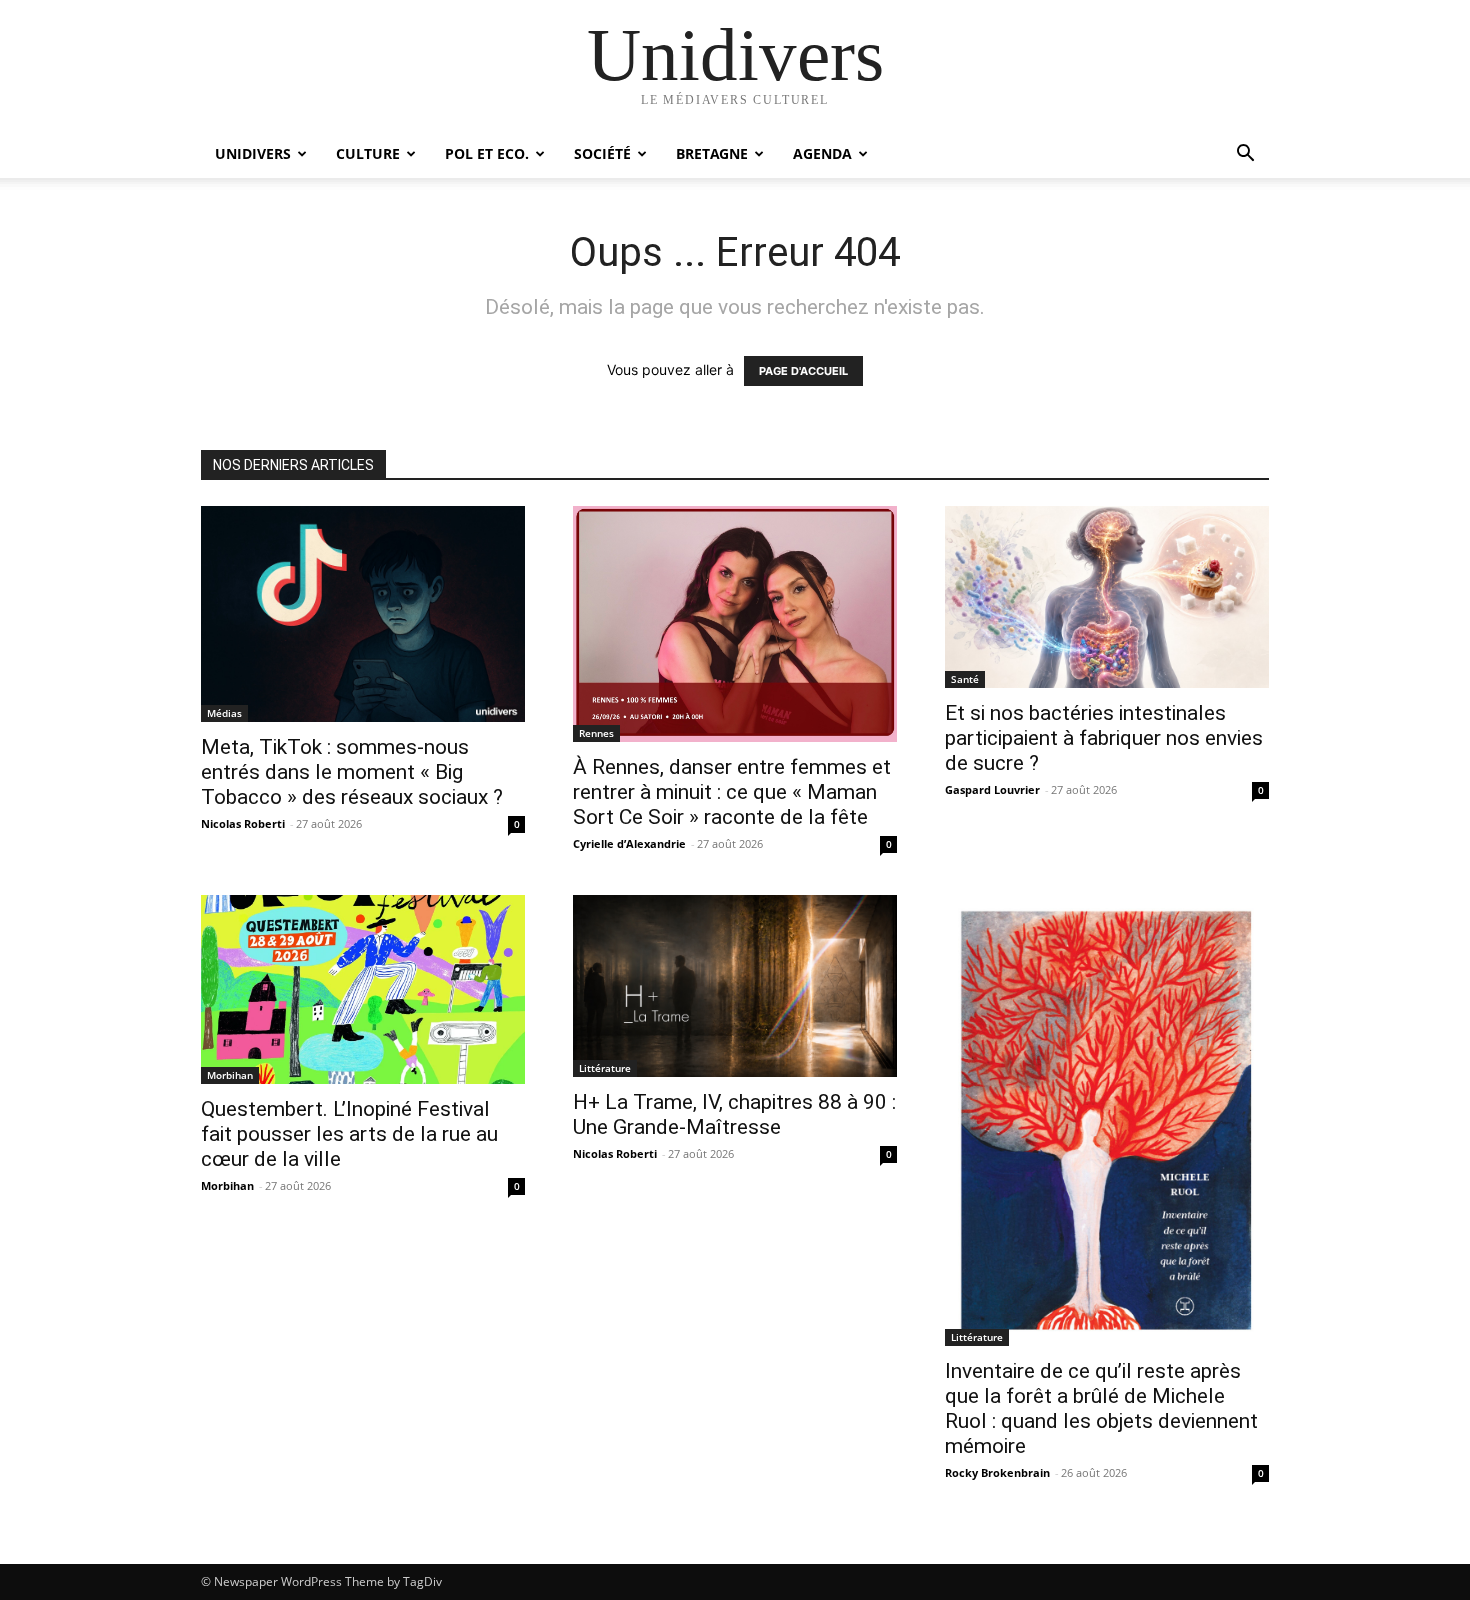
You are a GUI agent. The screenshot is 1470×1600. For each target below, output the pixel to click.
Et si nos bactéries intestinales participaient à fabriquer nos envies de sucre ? (1104, 738)
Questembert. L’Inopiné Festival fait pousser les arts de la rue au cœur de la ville (349, 1134)
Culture (368, 153)
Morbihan (230, 1075)
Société (602, 153)
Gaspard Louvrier (992, 789)
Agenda (822, 153)
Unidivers (253, 153)
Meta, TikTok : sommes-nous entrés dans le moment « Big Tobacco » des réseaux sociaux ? (352, 772)
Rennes (596, 733)
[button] (1245, 155)
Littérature (605, 1068)
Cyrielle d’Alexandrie (629, 843)
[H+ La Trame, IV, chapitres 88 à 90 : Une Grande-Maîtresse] (735, 986)
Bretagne (712, 153)
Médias (224, 713)
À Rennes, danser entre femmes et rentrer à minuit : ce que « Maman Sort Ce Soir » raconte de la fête (732, 792)
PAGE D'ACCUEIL (803, 371)
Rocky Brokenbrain (997, 1472)
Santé (965, 679)
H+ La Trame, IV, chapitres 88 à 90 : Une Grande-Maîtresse (734, 1114)
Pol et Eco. (487, 153)
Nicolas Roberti (243, 823)
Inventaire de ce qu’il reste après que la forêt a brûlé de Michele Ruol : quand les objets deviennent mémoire (1101, 1408)
